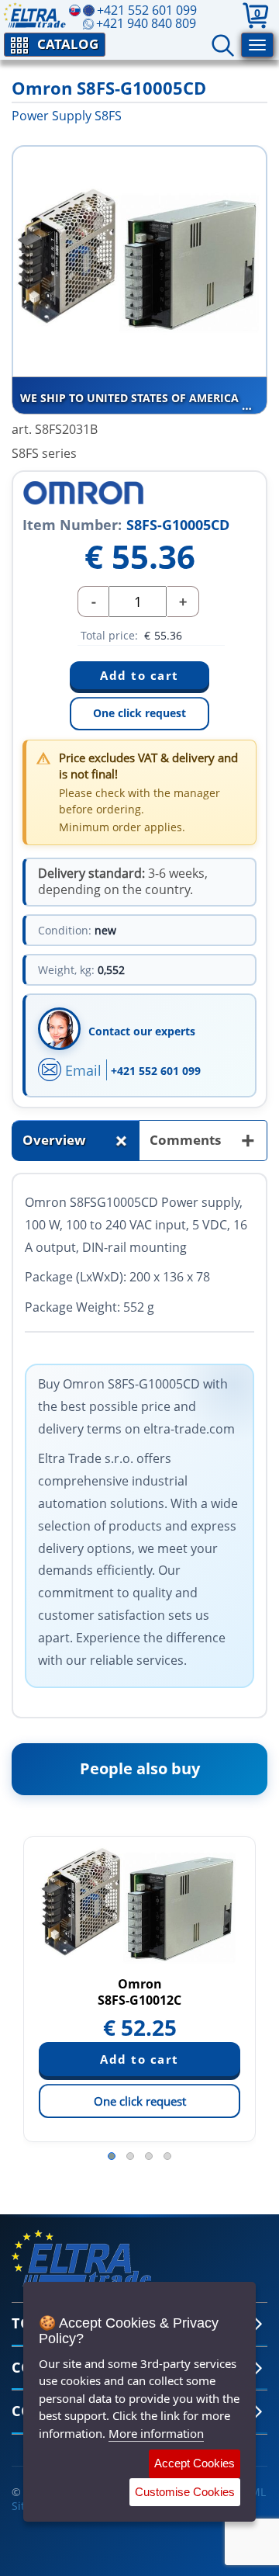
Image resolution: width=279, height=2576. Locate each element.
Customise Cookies (185, 2492)
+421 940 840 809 (146, 23)
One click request (139, 713)
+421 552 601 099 (156, 1071)
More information (156, 2433)
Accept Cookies (195, 2463)
